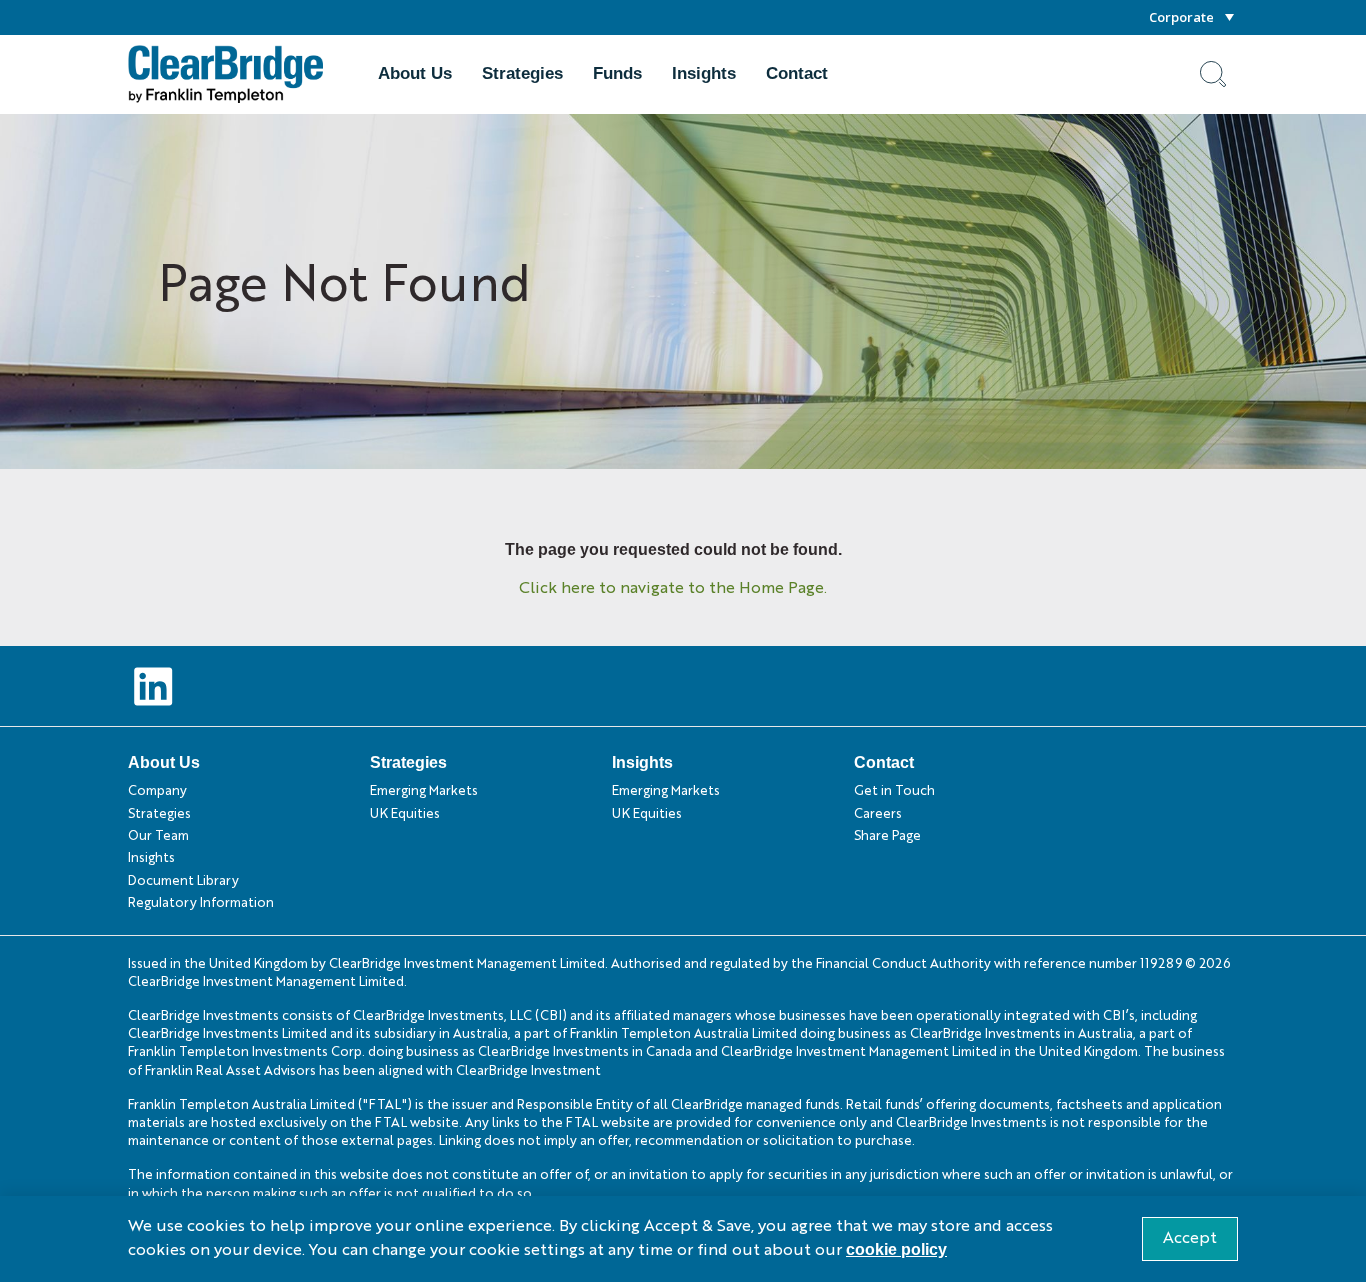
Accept (1190, 1239)
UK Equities (405, 814)
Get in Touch (894, 791)
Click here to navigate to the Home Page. (673, 589)
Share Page (887, 836)
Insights (704, 73)
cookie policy (896, 1249)
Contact (797, 73)
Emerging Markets (424, 791)
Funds (617, 73)
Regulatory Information (201, 903)
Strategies (522, 73)
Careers (878, 814)
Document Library (183, 881)
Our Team (158, 836)
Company (157, 791)
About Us (415, 73)
